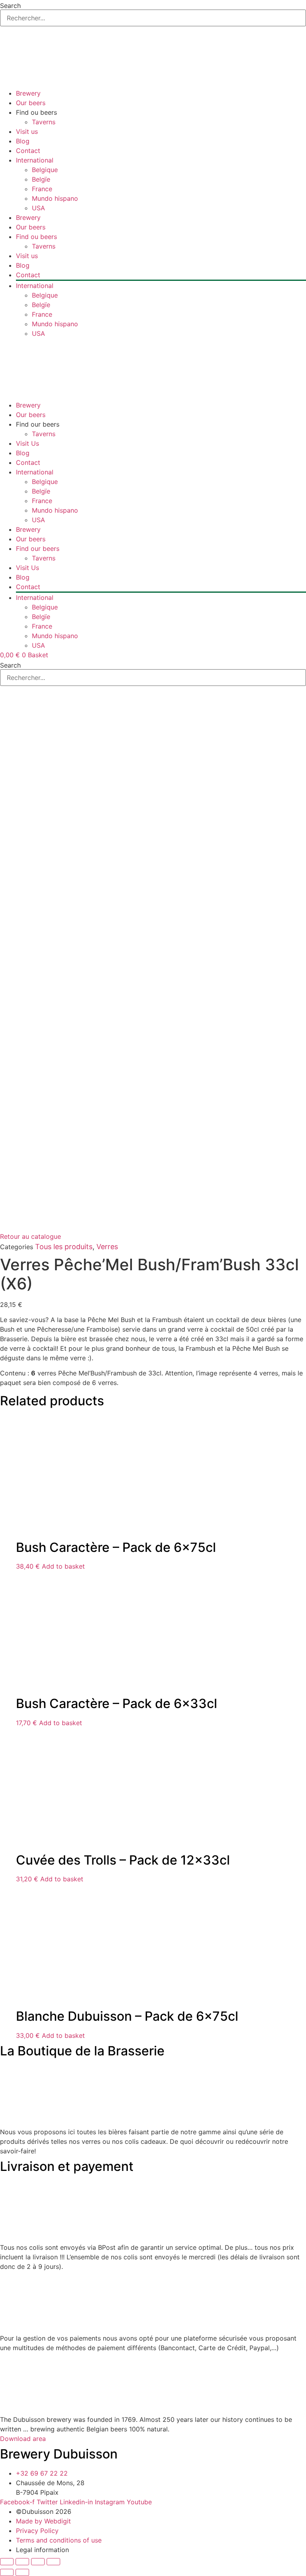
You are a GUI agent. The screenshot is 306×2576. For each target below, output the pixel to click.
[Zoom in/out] (7, 2562)
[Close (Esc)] (53, 2562)
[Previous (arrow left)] (7, 2572)
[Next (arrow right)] (22, 2572)
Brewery (28, 93)
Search (10, 6)
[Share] (38, 2562)
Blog (23, 141)
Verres (107, 1247)
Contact (28, 151)
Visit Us (27, 443)
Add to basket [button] (63, 1566)
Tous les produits (64, 1247)
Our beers (31, 103)
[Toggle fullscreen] (22, 2562)
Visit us (27, 131)
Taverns (44, 122)
